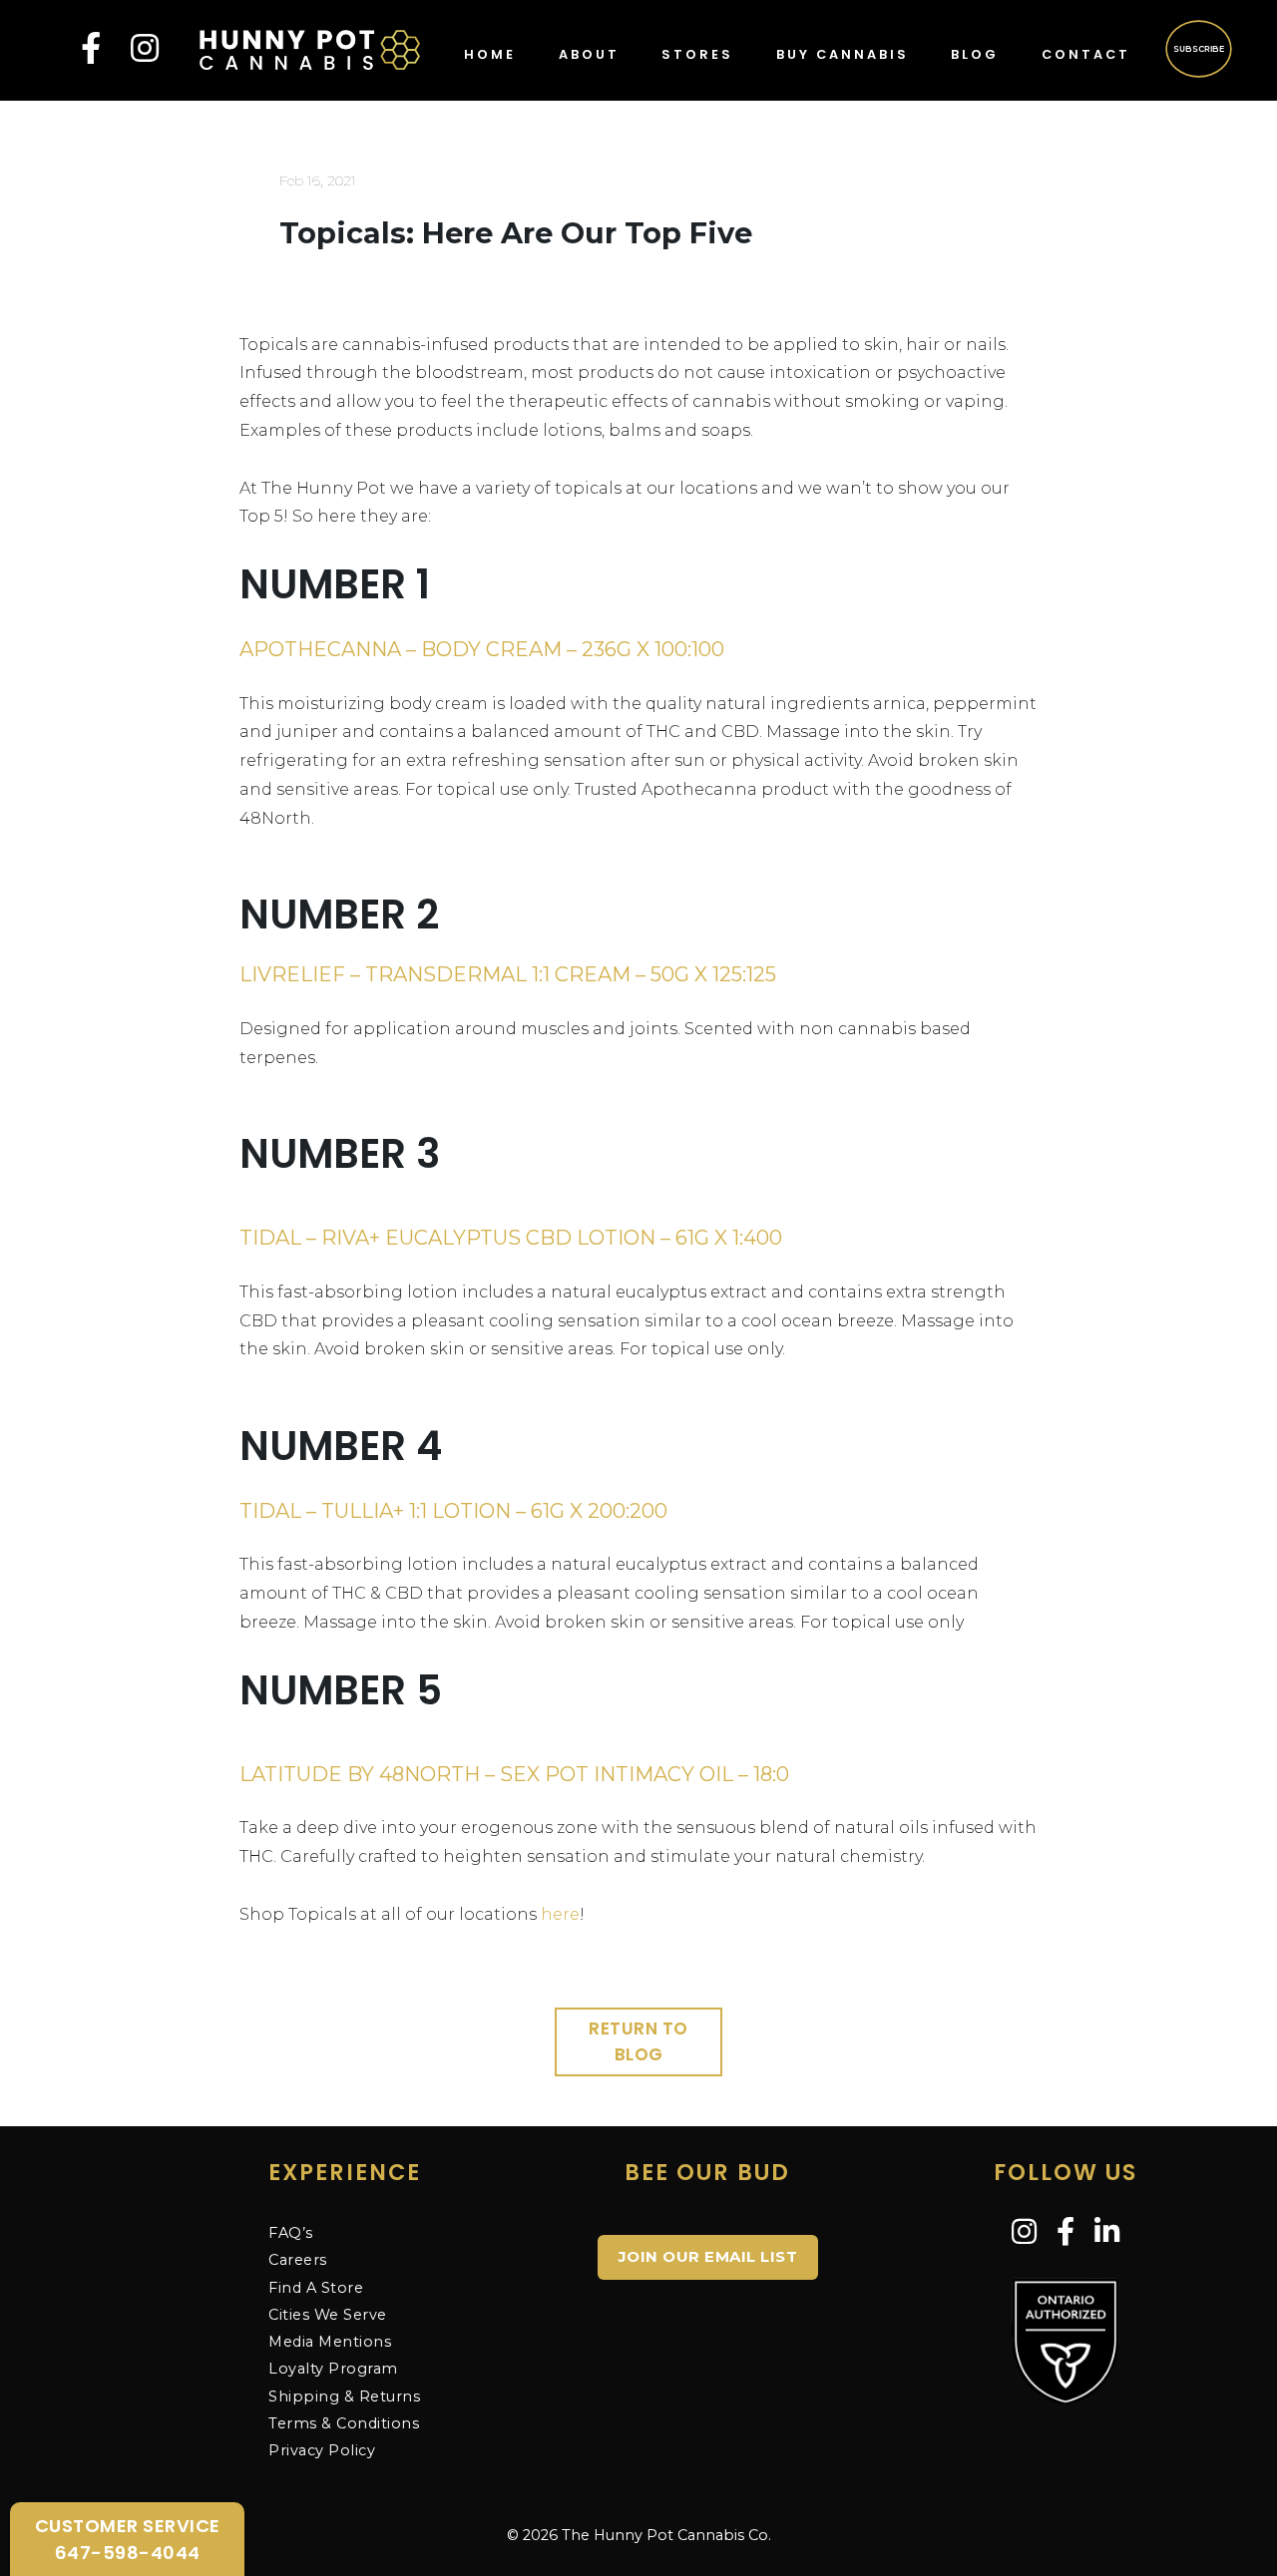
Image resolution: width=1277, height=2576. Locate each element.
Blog (975, 54)
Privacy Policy (322, 2450)
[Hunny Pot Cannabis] (310, 48)
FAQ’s (291, 2233)
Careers (298, 2260)
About (589, 54)
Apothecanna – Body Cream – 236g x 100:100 (482, 649)
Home (490, 54)
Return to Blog (638, 2041)
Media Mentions (330, 2342)
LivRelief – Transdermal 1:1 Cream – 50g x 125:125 (508, 974)
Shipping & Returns (344, 2396)
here (560, 1914)
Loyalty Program (333, 2369)
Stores (697, 54)
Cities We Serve (328, 2315)
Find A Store (316, 2288)
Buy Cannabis (843, 54)
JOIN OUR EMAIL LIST (708, 2256)
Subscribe (1200, 48)
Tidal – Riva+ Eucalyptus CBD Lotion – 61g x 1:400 (511, 1238)
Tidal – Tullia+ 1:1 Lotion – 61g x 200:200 (453, 1511)
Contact (1086, 54)
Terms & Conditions (344, 2423)
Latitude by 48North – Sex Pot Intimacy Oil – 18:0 (514, 1774)
